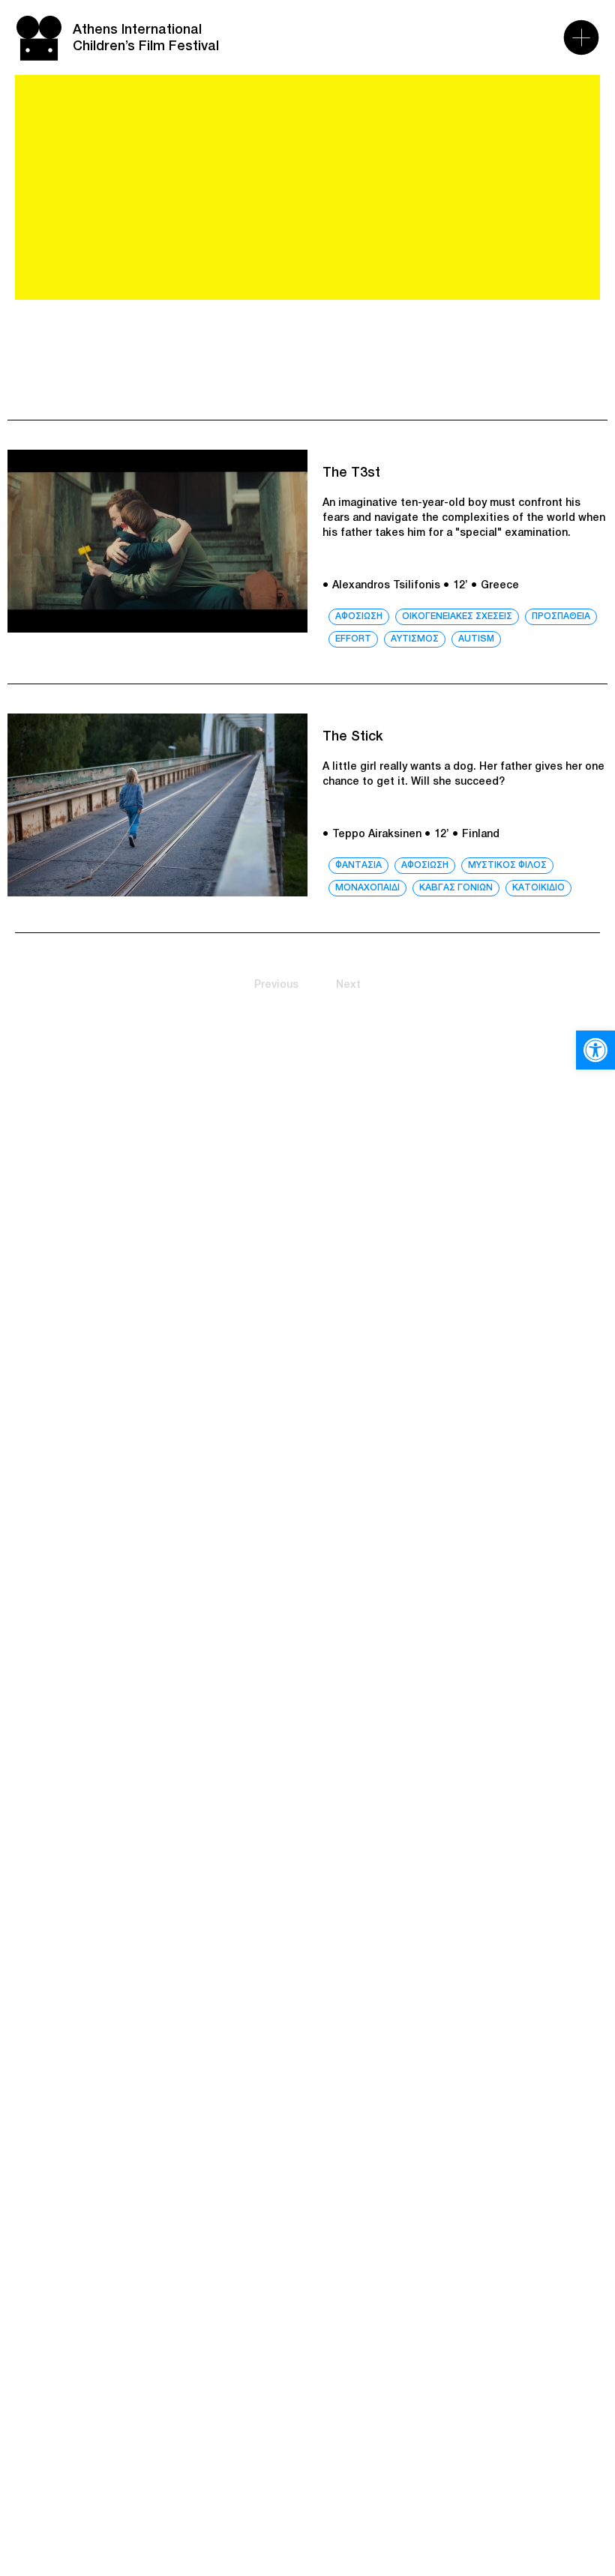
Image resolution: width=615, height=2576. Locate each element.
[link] (595, 1050)
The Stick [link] (353, 737)
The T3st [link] (351, 473)
